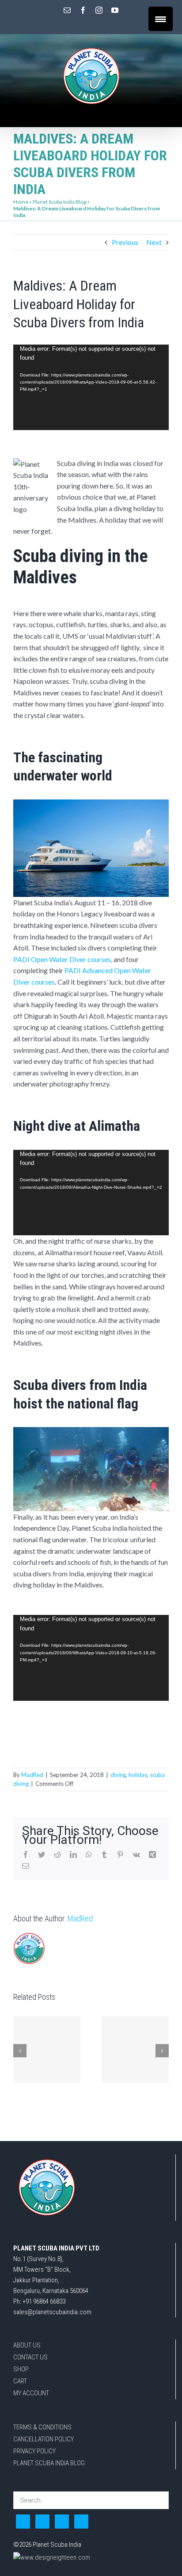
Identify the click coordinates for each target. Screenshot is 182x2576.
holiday (138, 1775)
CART (20, 2381)
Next (154, 242)
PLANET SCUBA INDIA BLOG (49, 2463)
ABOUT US (27, 2345)
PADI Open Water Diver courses (62, 959)
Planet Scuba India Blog (59, 202)
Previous (125, 242)
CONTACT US (30, 2357)
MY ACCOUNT (31, 2393)
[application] (91, 388)
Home (21, 202)
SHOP (21, 2369)
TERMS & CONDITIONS (42, 2427)
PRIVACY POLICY (34, 2451)
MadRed (32, 1775)
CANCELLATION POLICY (44, 2439)
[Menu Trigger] (161, 19)
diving (118, 1775)
